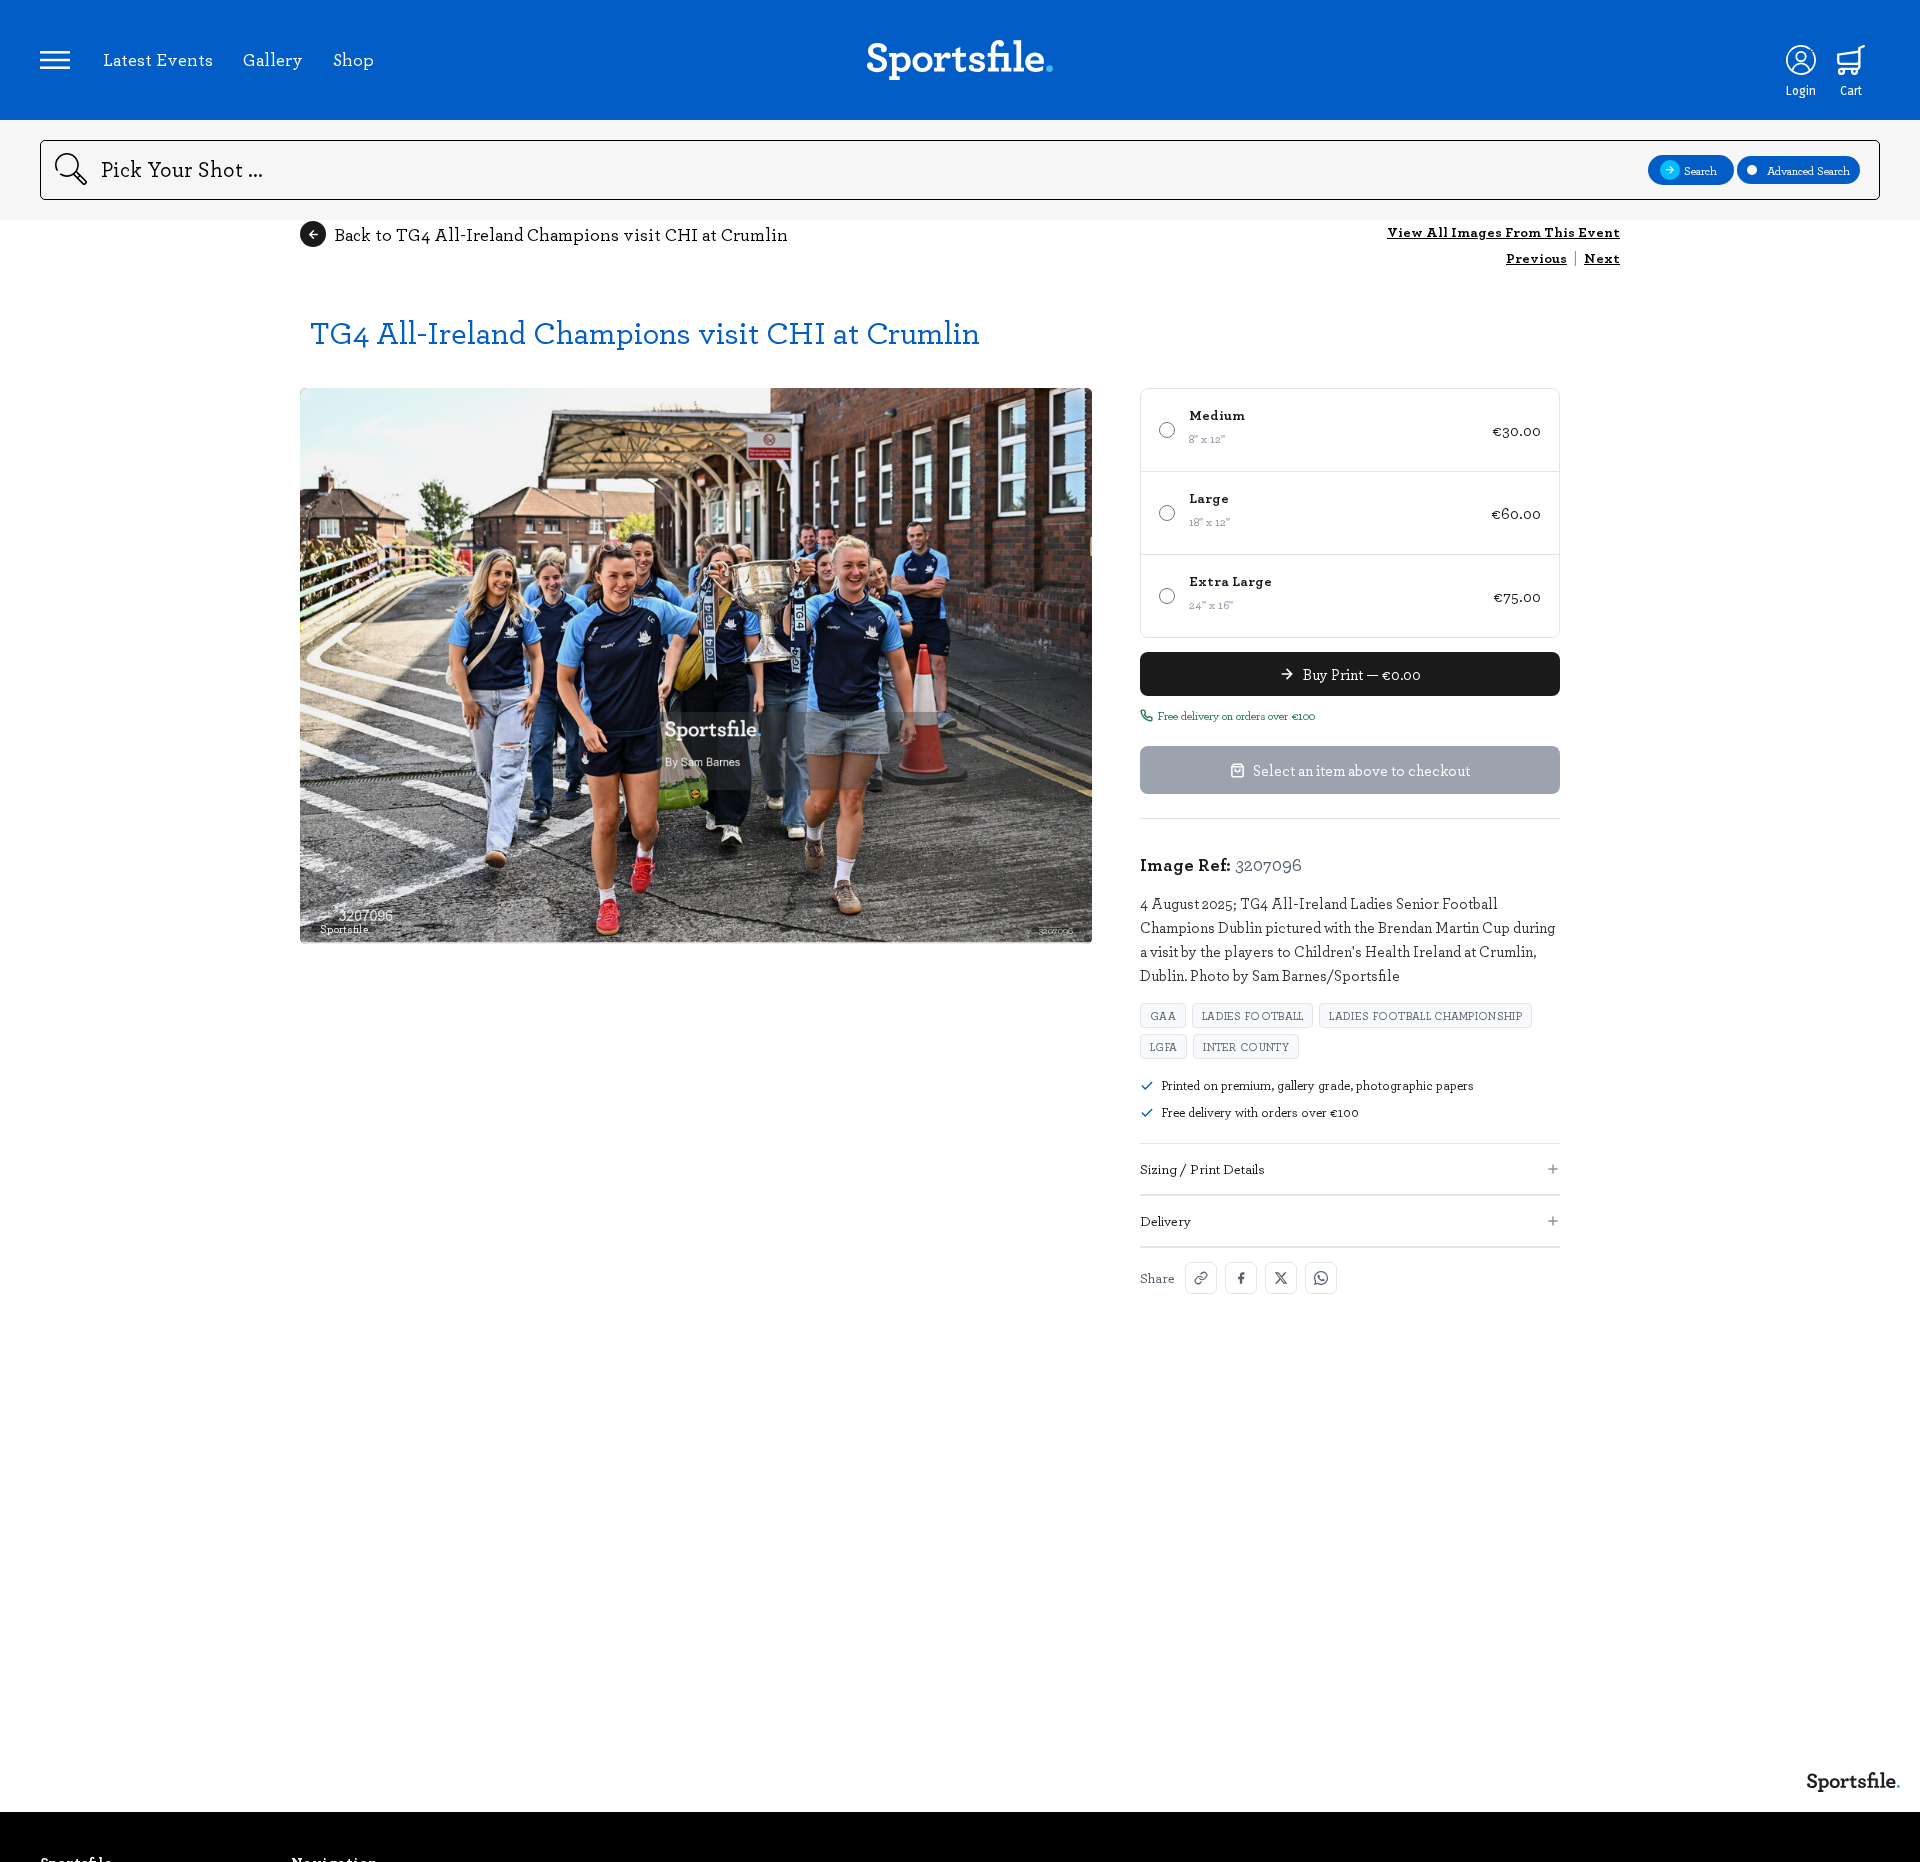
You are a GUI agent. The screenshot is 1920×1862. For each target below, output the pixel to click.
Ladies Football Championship (1425, 1015)
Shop (353, 59)
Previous (1536, 257)
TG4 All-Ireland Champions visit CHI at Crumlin (645, 331)
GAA (1163, 1015)
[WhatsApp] (1321, 1278)
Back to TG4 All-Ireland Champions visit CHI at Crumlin (561, 234)
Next (1602, 257)
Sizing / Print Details (1202, 1168)
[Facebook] (1241, 1278)
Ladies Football (1253, 1015)
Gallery (273, 59)
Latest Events (158, 59)
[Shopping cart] (1851, 60)
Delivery (1165, 1220)
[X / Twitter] (1281, 1278)
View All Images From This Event (1503, 231)
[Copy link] (1201, 1278)
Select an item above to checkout (1361, 770)
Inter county (1246, 1046)
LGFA (1163, 1046)
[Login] (1801, 60)
